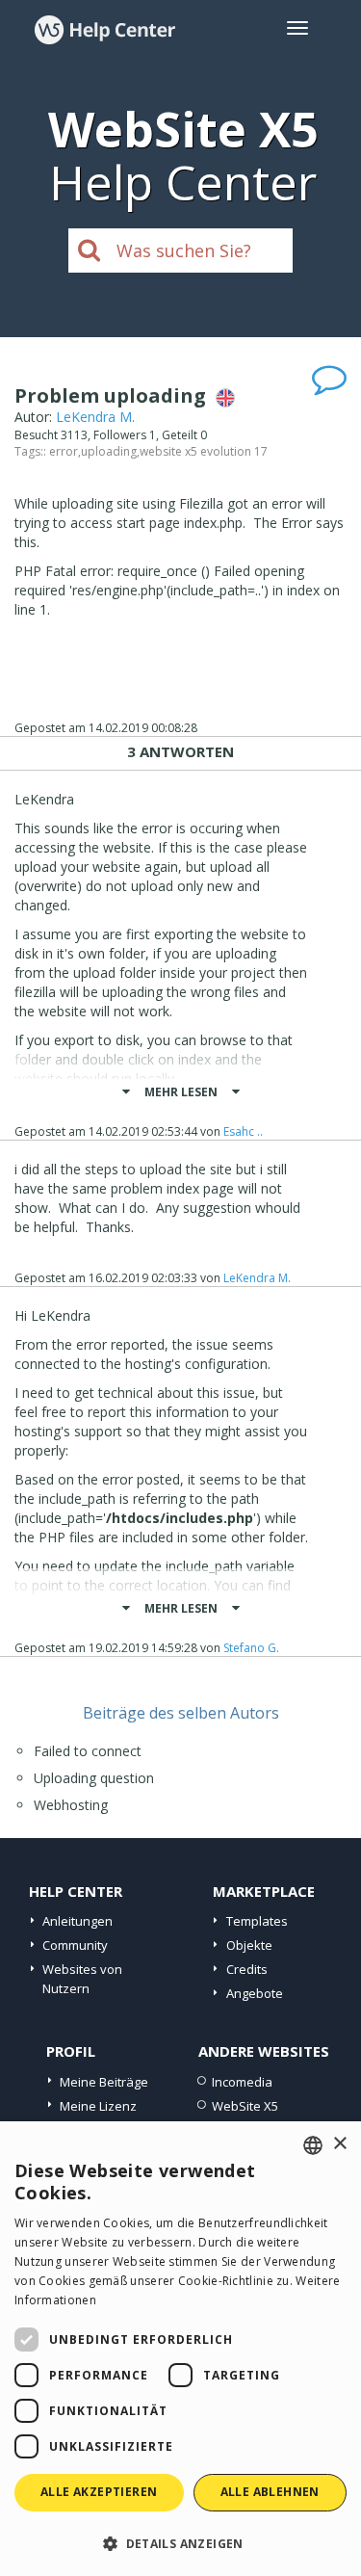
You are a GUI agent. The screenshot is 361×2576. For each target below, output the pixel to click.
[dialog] (180, 2349)
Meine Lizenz (98, 2106)
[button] (180, 2543)
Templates (257, 1921)
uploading (109, 451)
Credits (247, 1969)
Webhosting (71, 1805)
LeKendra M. (95, 417)
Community (75, 1945)
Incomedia (242, 2082)
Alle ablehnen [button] (270, 2492)
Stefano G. (251, 1648)
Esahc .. (243, 1131)
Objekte (249, 1945)
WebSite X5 (245, 2106)
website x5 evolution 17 (204, 451)
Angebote (255, 1993)
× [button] (339, 2144)
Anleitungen (77, 1921)
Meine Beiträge (104, 2082)
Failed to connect (88, 1751)
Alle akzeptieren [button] (99, 2492)
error (64, 451)
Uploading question (94, 1778)
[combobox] (313, 2145)
